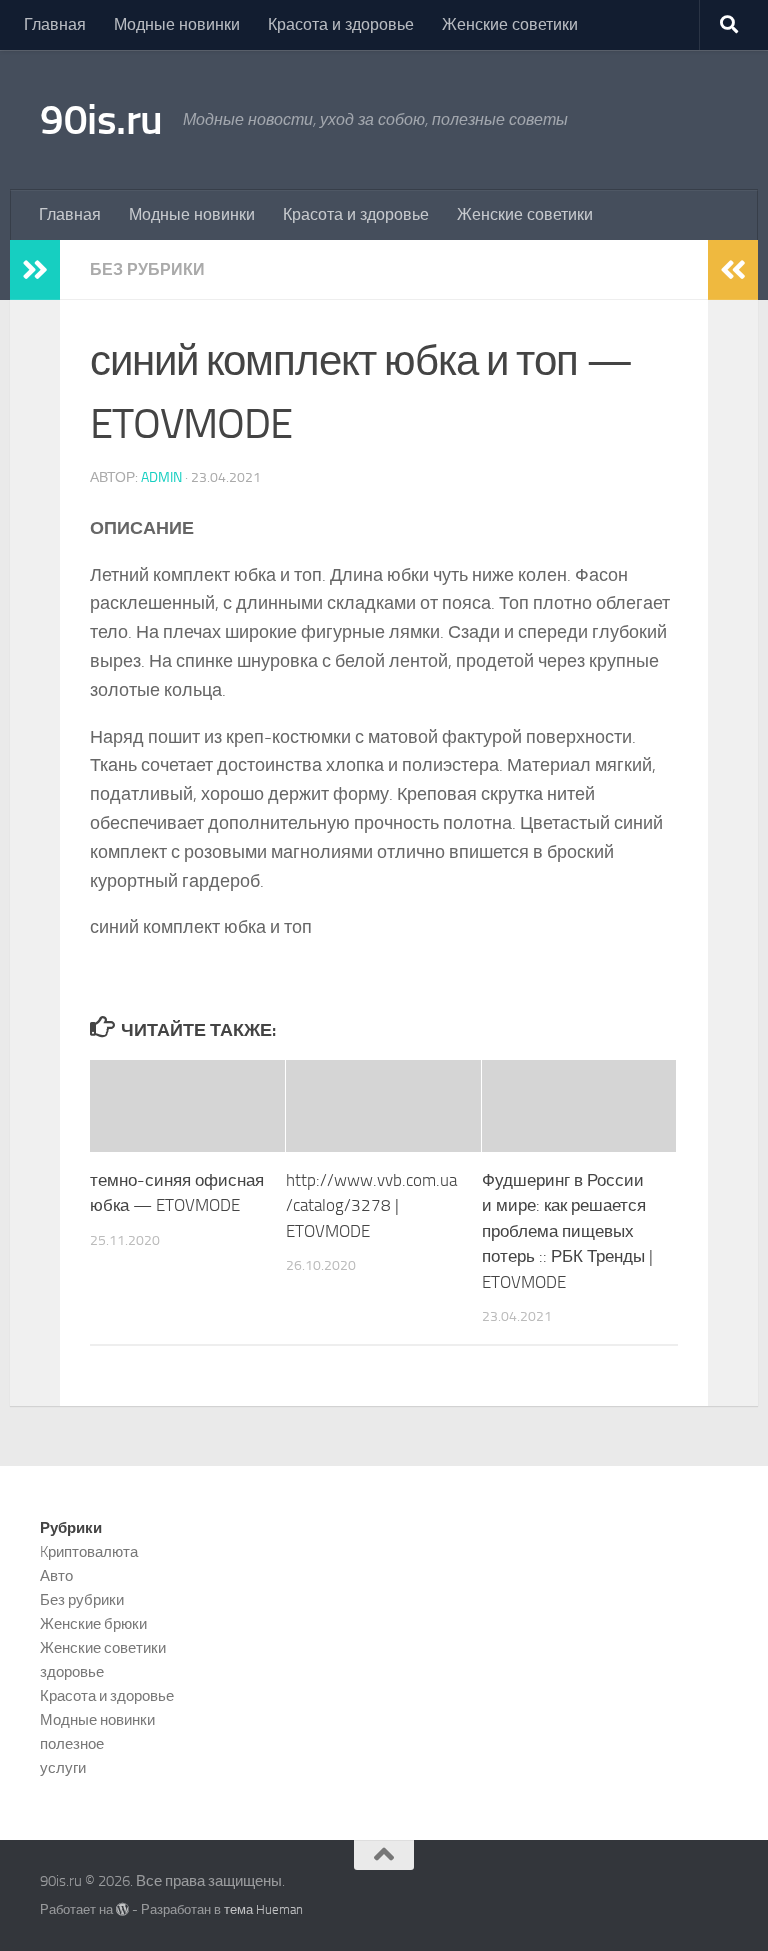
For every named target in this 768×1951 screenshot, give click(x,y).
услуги (63, 1768)
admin (161, 477)
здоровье (72, 1672)
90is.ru (101, 120)
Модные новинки (177, 24)
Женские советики (510, 24)
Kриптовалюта (89, 1552)
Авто (56, 1576)
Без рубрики (147, 269)
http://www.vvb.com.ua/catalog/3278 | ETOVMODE (371, 1205)
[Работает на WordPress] (122, 1909)
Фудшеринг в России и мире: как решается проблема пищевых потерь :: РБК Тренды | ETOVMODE (567, 1231)
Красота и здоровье (341, 24)
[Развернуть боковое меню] (35, 270)
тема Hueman (263, 1909)
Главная (55, 24)
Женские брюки (93, 1624)
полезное (72, 1744)
